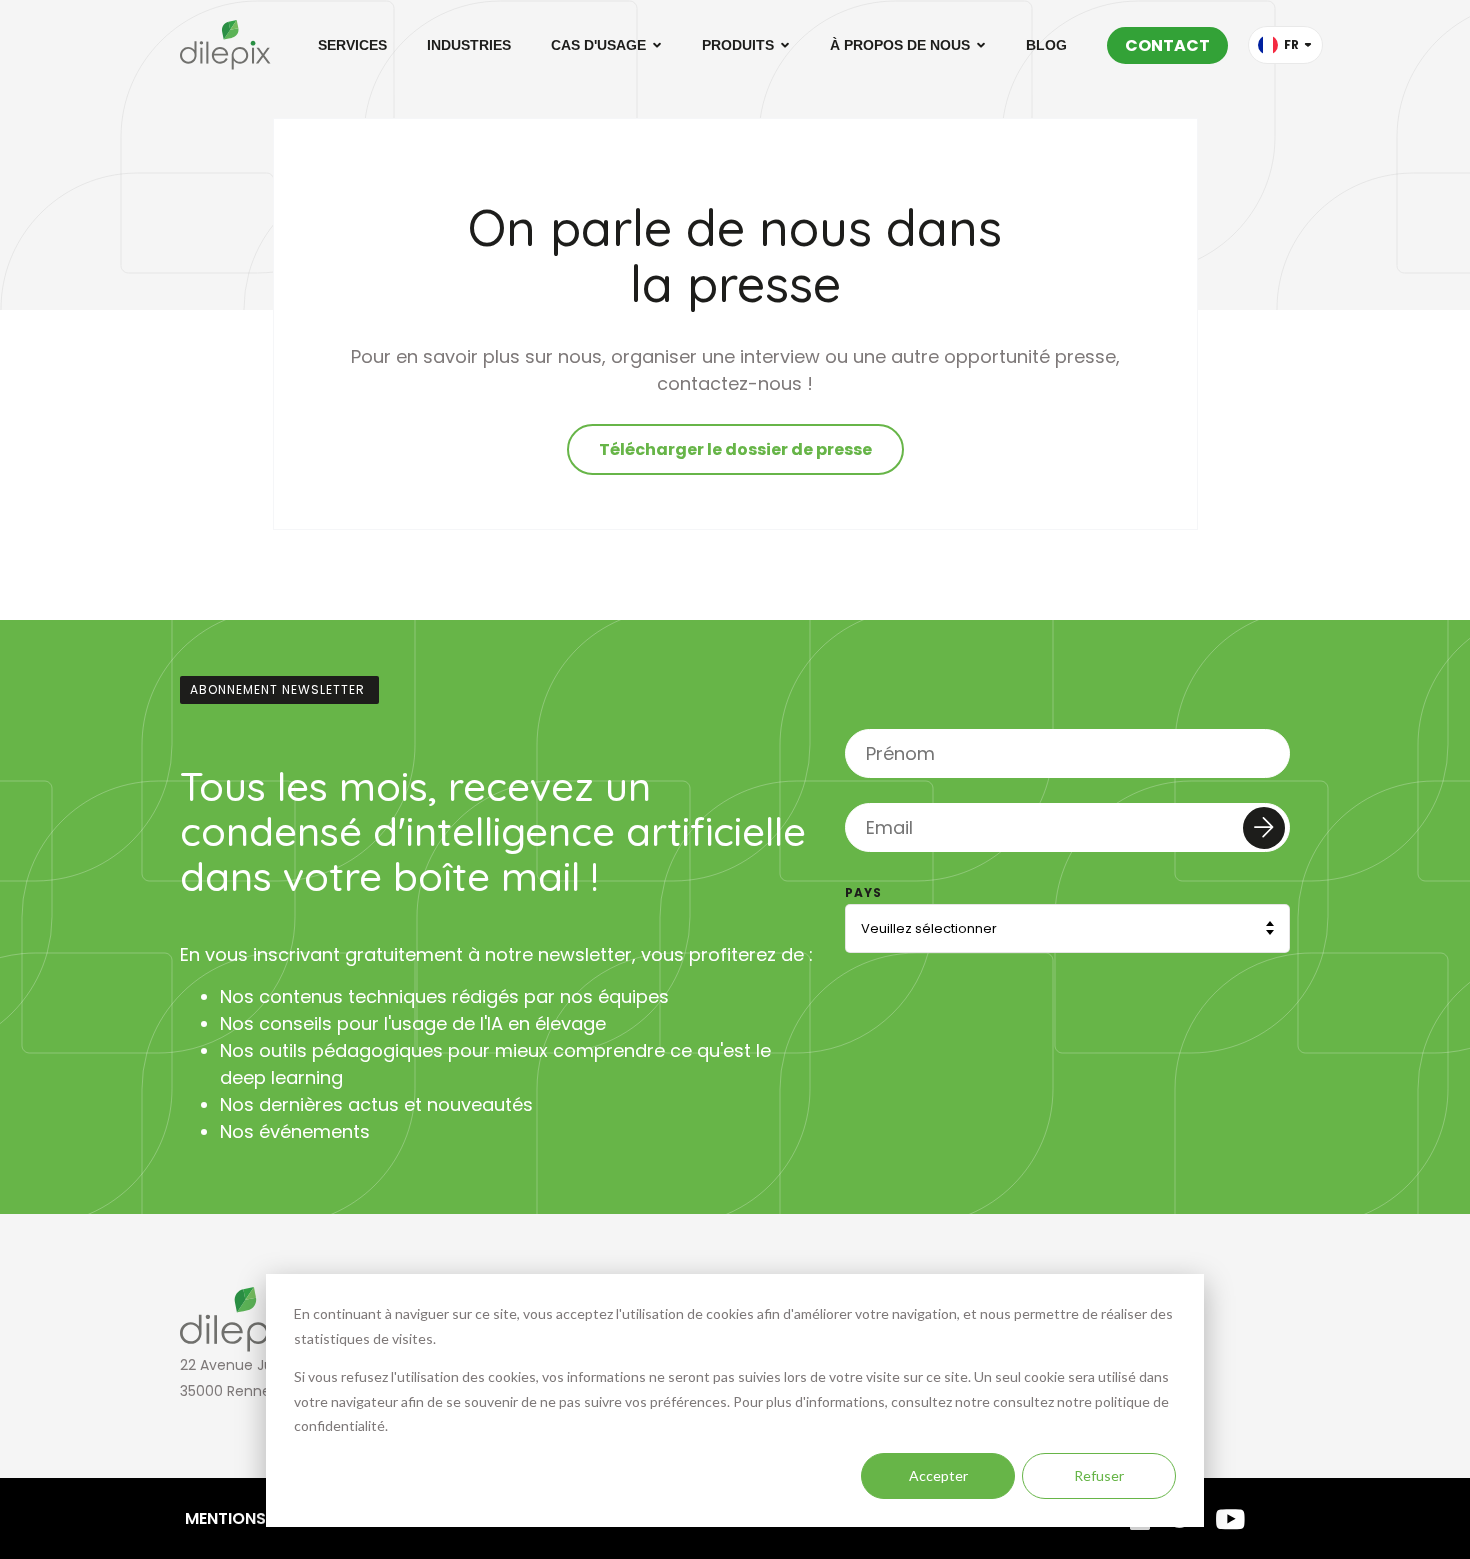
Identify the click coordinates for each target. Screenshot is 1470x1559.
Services (352, 45)
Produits (738, 45)
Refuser (1099, 1475)
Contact (1167, 45)
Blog (1046, 45)
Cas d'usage (598, 45)
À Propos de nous (900, 45)
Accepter (938, 1475)
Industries (469, 45)
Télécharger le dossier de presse (735, 449)
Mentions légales (260, 1518)
